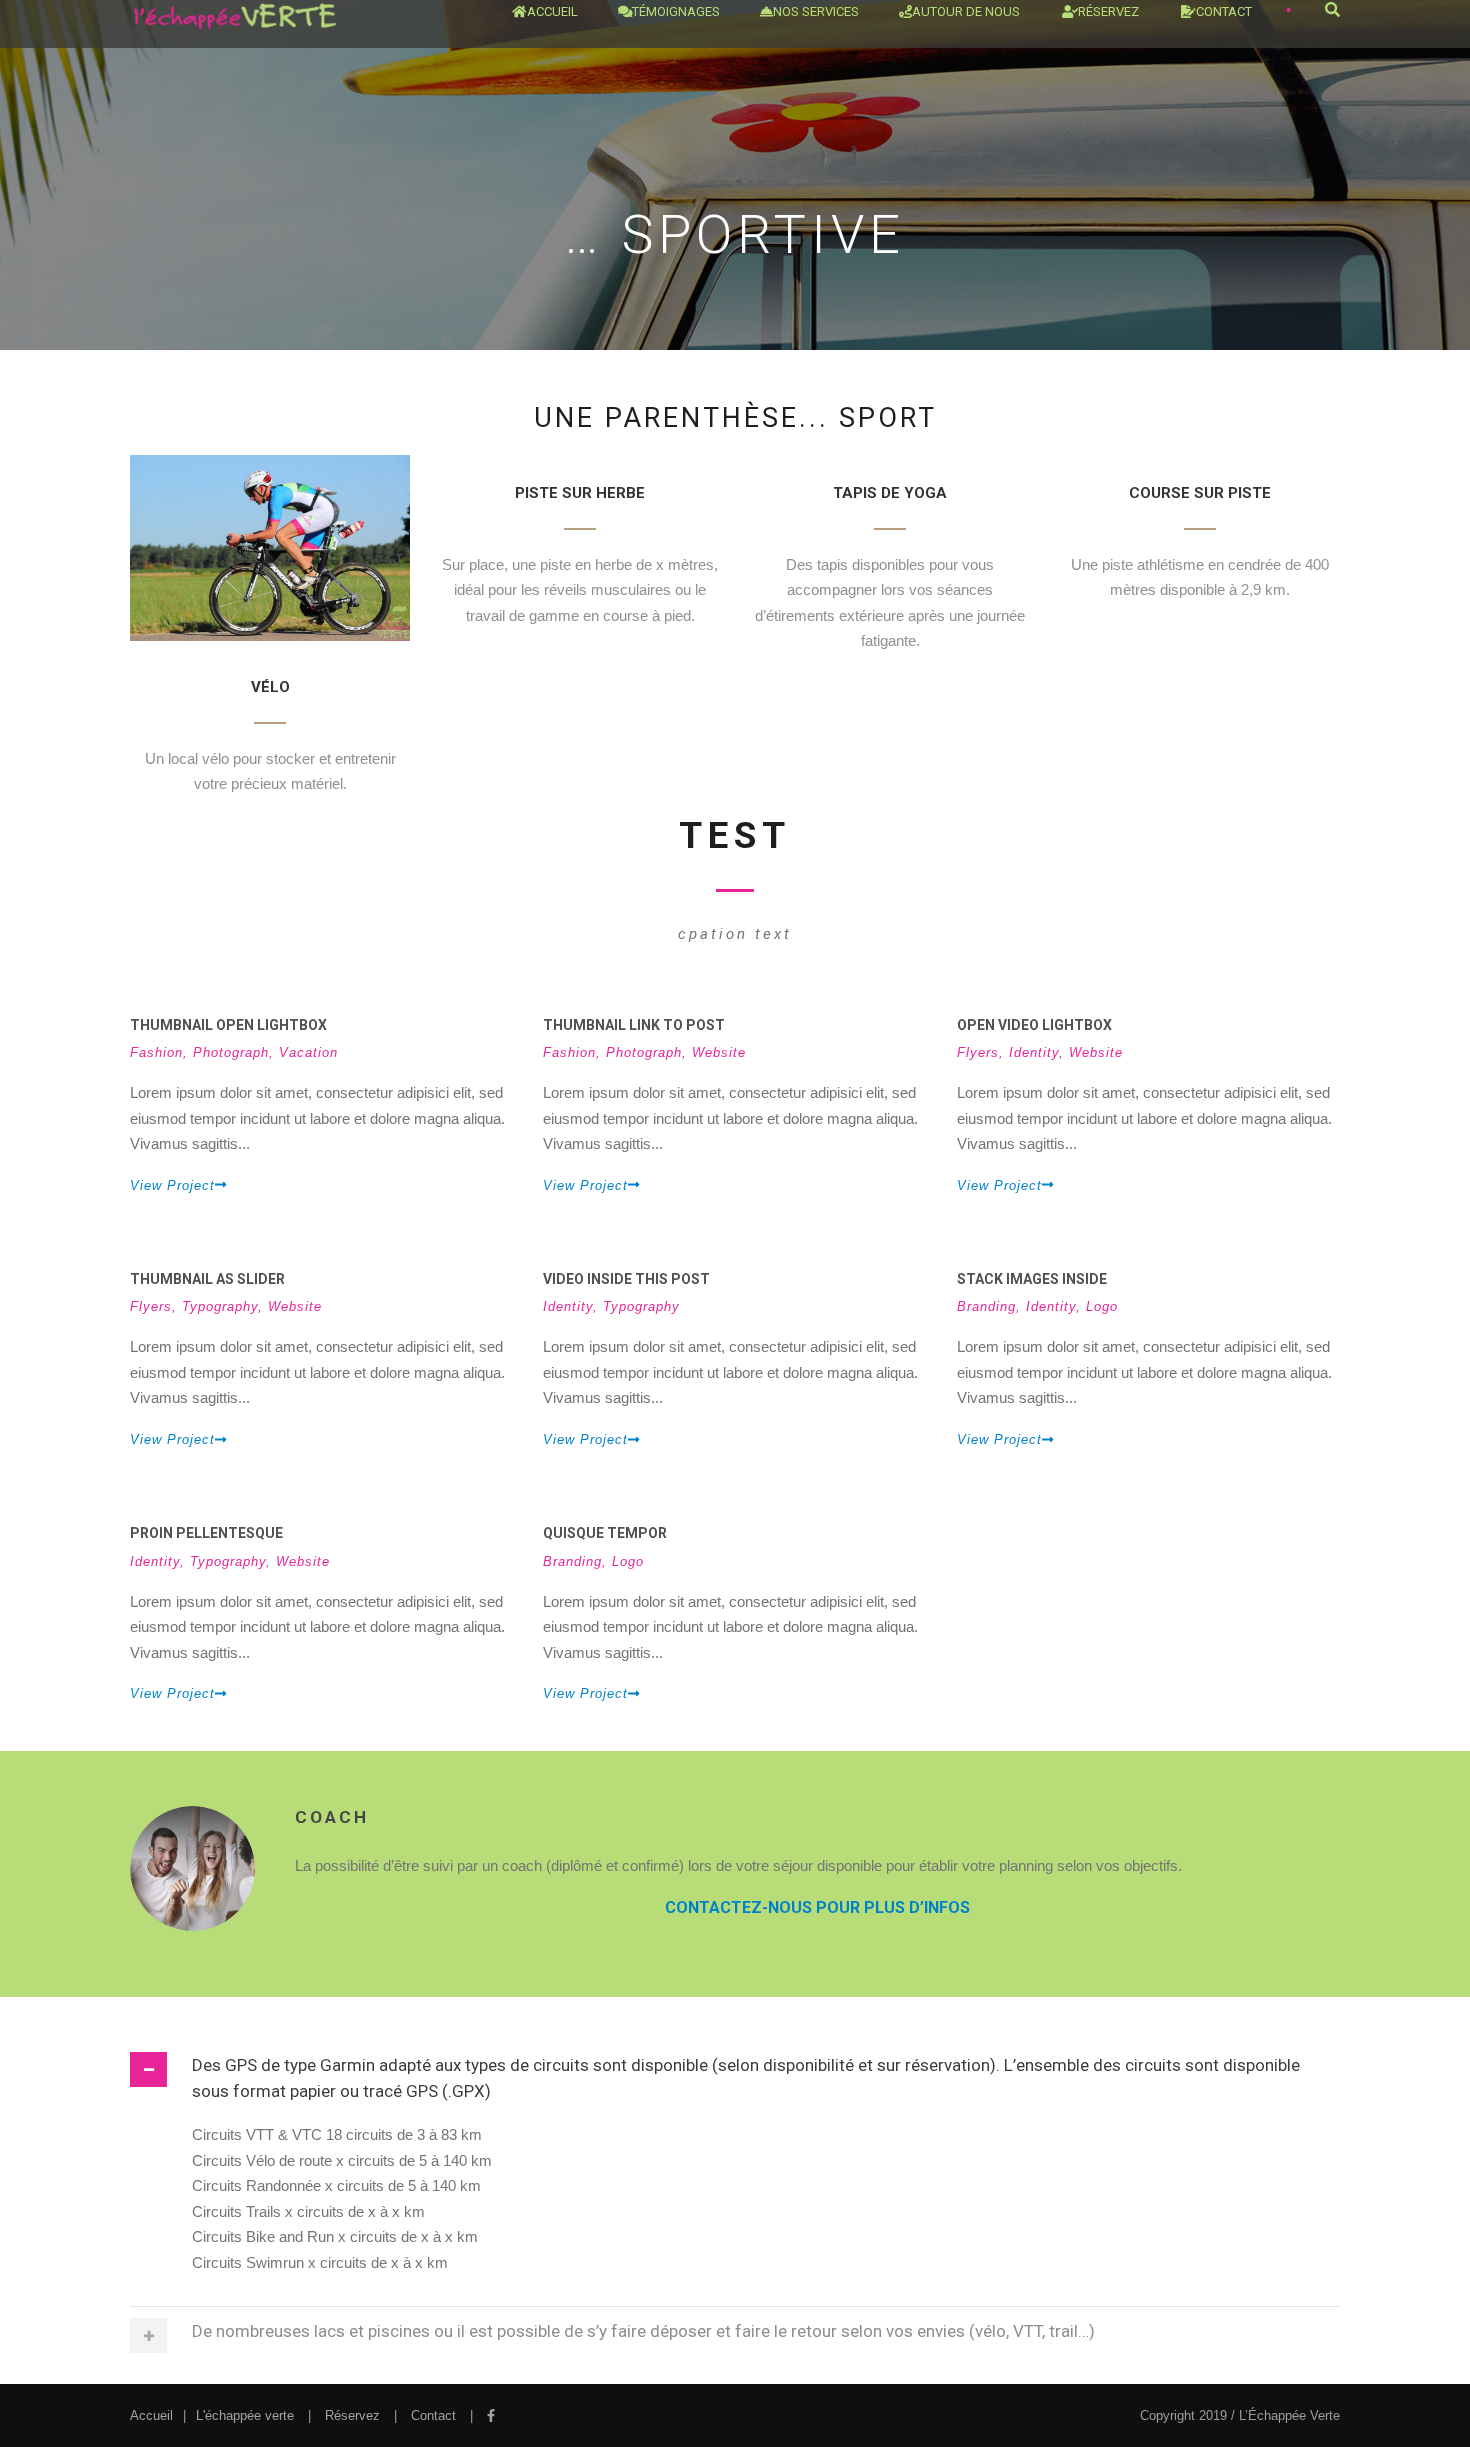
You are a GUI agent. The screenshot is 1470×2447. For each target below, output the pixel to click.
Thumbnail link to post (634, 1025)
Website (719, 1052)
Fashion (156, 1052)
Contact (1224, 11)
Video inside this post (626, 1279)
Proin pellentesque (206, 1533)
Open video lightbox (1034, 1025)
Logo (1102, 1306)
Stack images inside (1032, 1279)
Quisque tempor (605, 1533)
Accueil (552, 11)
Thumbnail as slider (207, 1279)
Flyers (978, 1052)
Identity (1034, 1052)
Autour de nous (966, 11)
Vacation (308, 1052)
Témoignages (676, 11)
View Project (172, 1185)
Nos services (816, 11)
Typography (220, 1306)
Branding (986, 1306)
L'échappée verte (245, 2415)
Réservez (352, 2415)
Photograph (231, 1052)
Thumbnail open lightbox (228, 1025)
